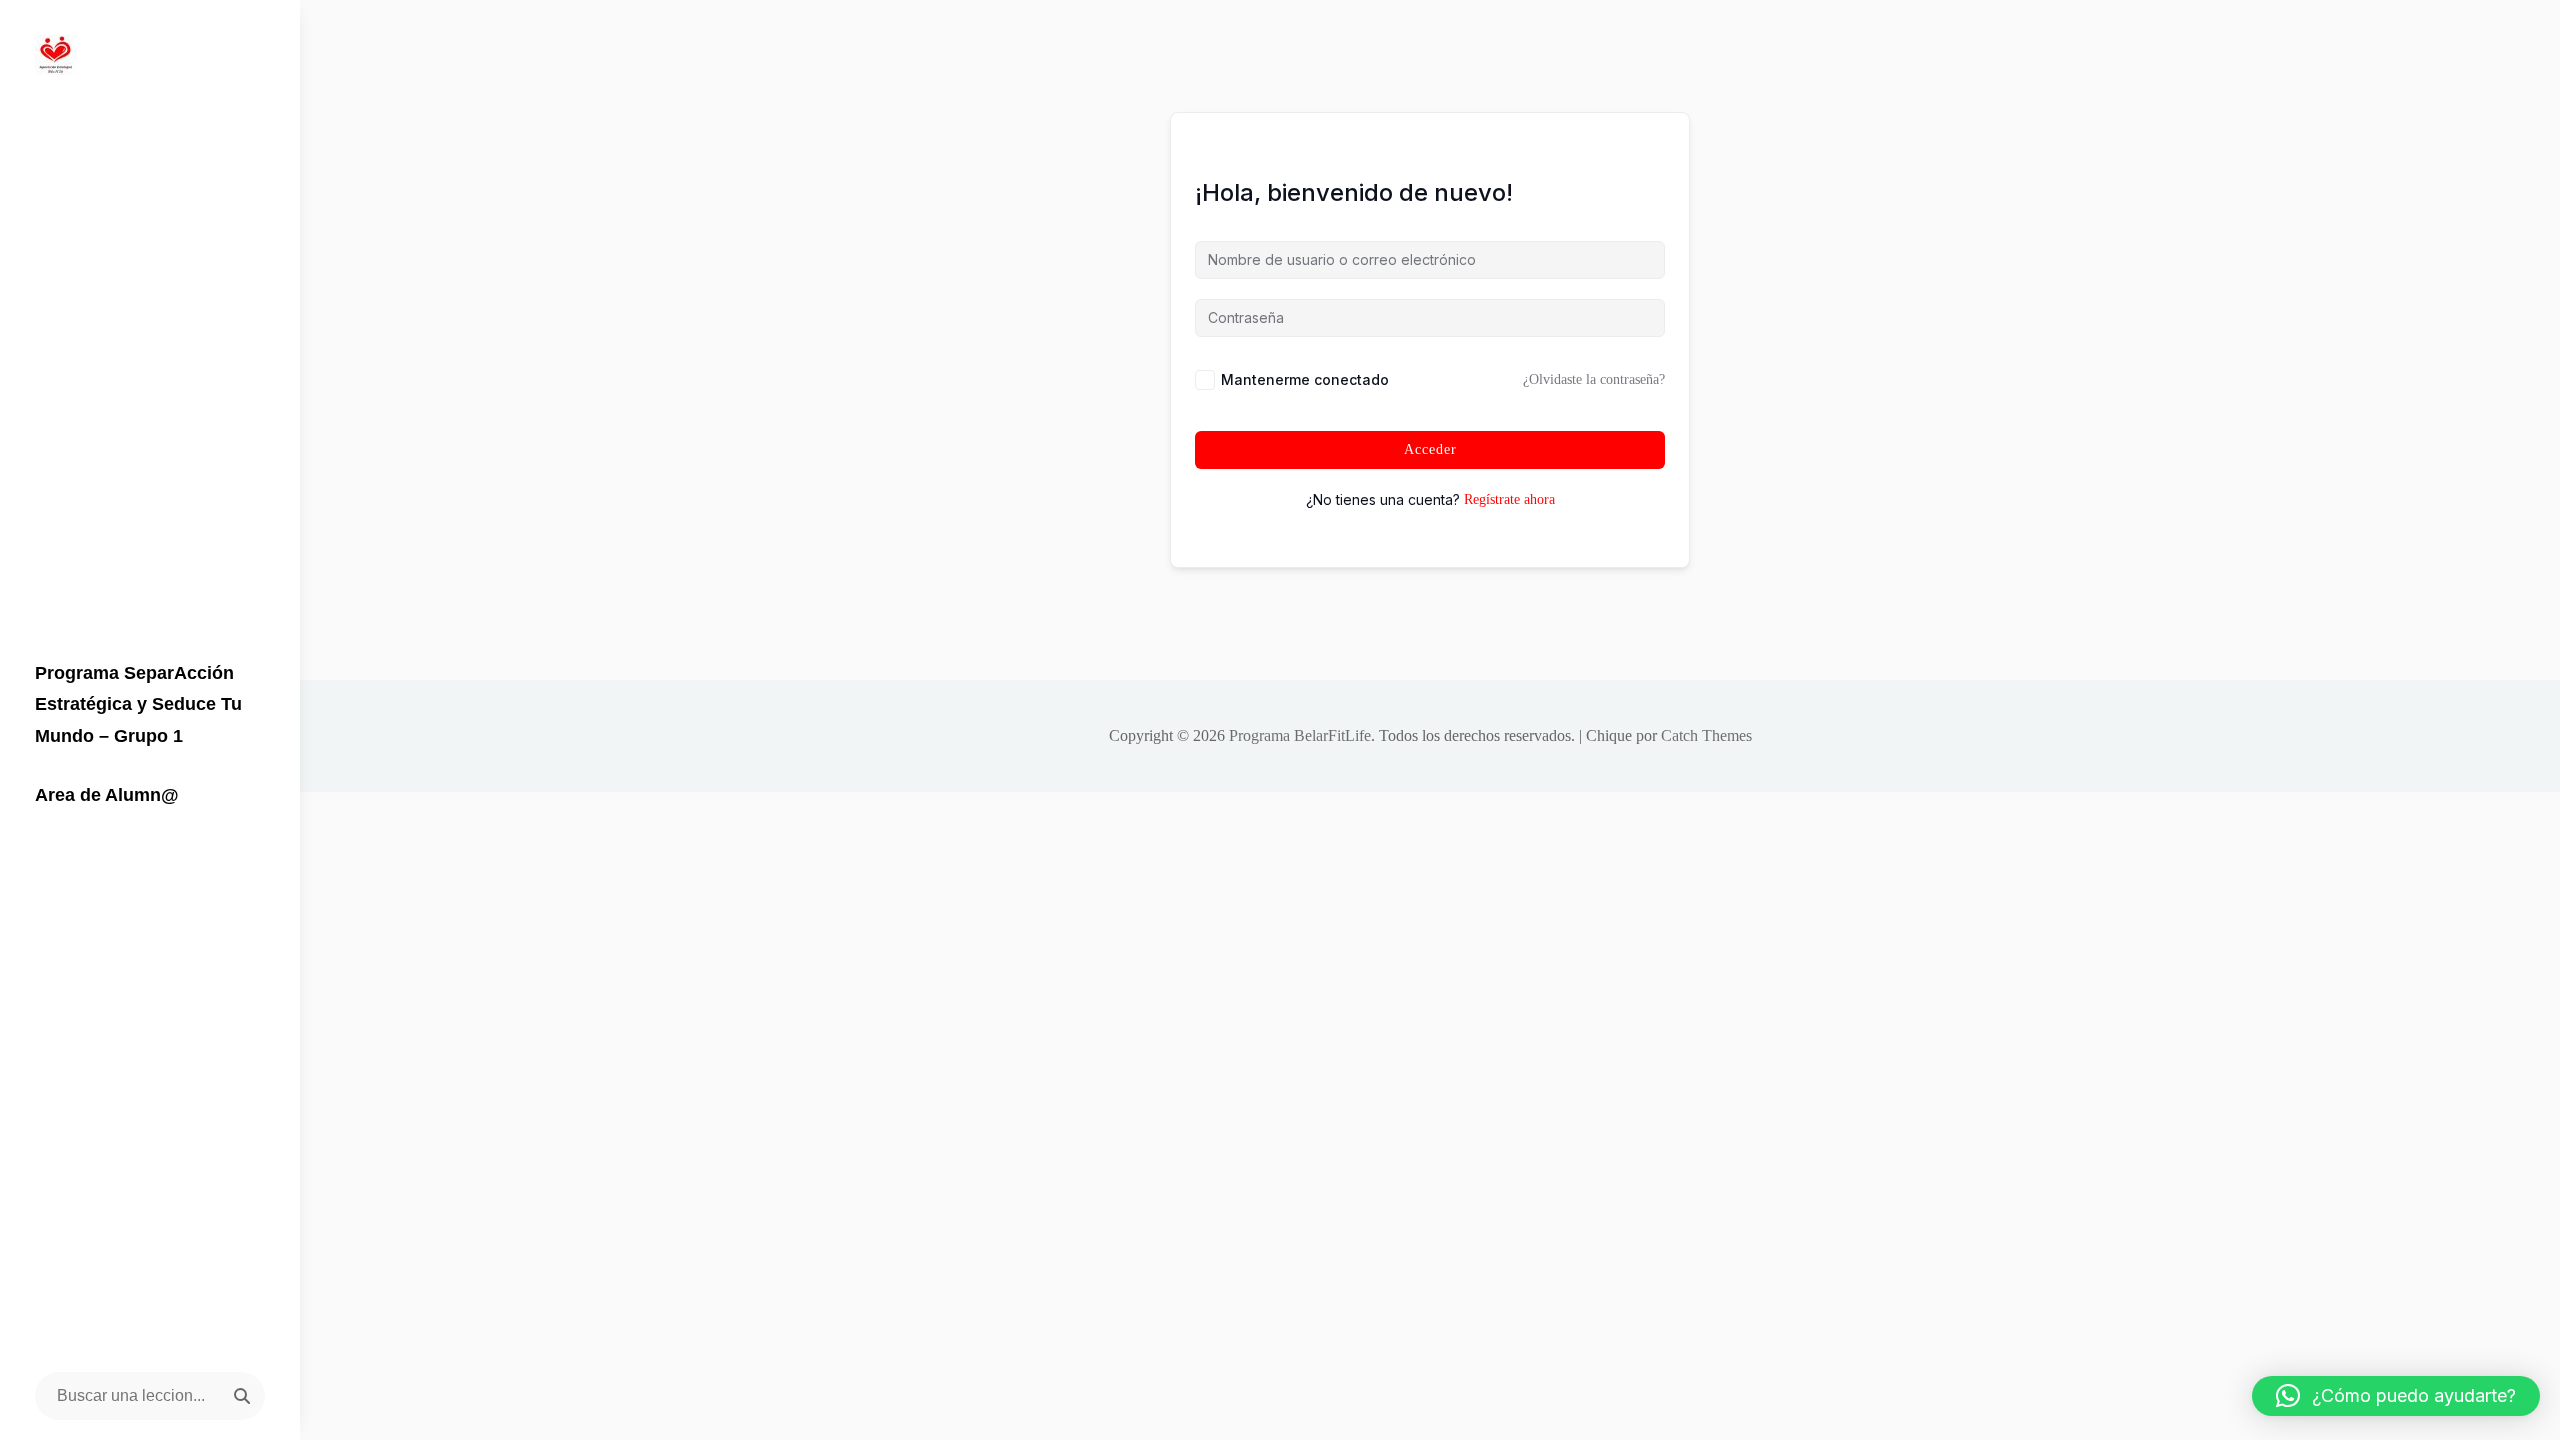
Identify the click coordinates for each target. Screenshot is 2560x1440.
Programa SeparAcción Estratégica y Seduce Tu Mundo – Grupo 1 (138, 704)
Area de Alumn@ (107, 795)
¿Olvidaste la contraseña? (1594, 379)
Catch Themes (1706, 735)
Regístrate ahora (1509, 499)
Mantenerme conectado (1305, 379)
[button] (2396, 1396)
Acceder (1430, 449)
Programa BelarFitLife (1300, 735)
